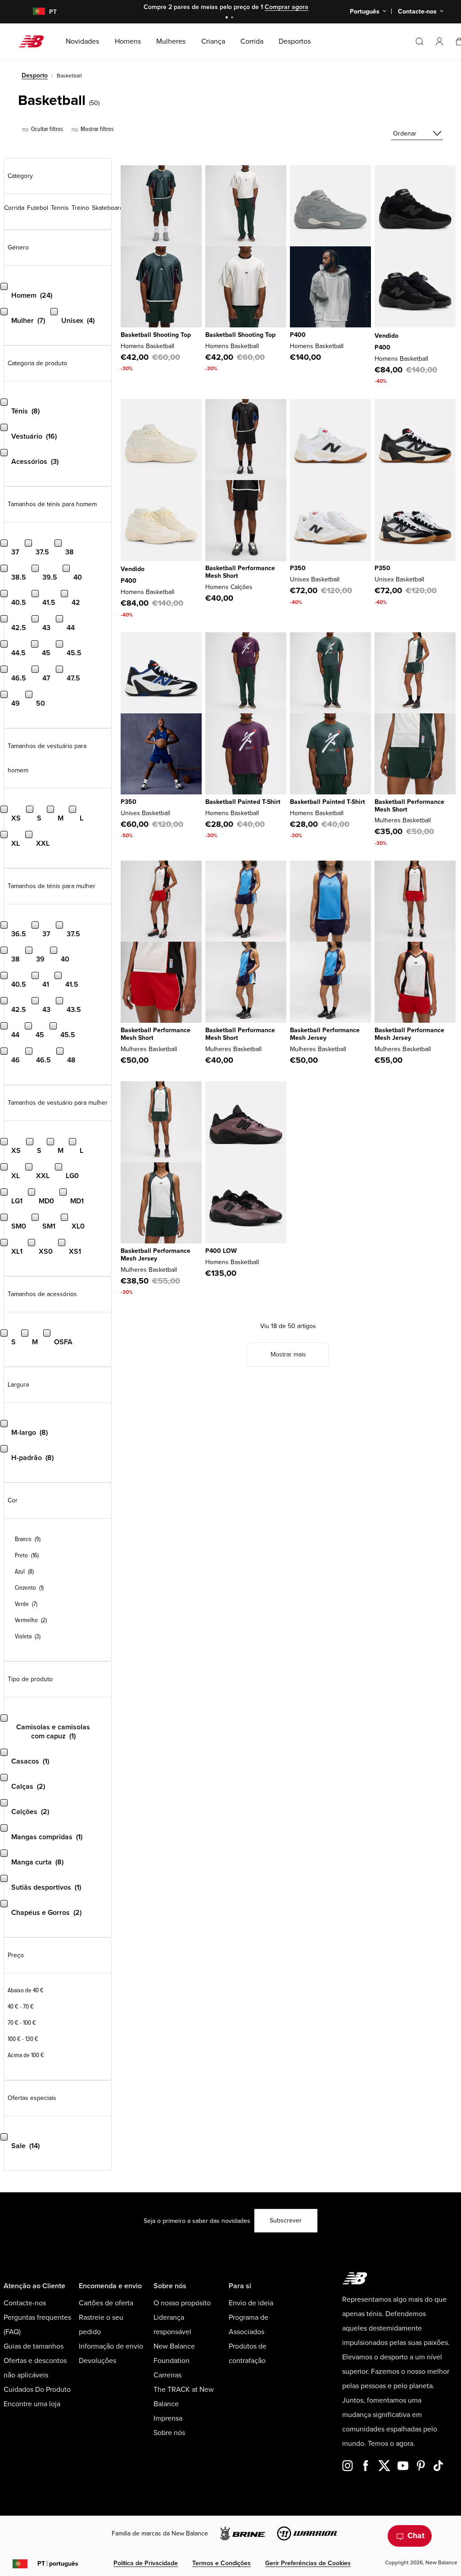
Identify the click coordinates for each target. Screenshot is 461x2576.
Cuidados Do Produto (37, 2390)
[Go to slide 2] (233, 18)
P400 (298, 335)
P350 (298, 568)
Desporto (35, 75)
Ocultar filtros (46, 129)
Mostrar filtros (96, 129)
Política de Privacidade (146, 2563)
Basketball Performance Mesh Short (240, 572)
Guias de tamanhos (34, 2346)
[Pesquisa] (420, 41)
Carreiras (167, 2375)
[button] (439, 41)
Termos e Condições (221, 2563)
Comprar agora (287, 7)
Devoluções (97, 2361)
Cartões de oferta (106, 2303)
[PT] (34, 12)
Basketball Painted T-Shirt (243, 802)
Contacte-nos (25, 2303)
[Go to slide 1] (228, 18)
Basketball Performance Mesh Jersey (325, 1034)
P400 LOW (221, 1251)
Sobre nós (169, 2433)
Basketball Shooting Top (156, 335)
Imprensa (168, 2418)
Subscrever (286, 2220)
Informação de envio (111, 2346)
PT (58, 2564)
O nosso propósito (182, 2303)
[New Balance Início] (35, 41)
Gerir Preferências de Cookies (308, 2563)
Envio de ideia (251, 2303)
